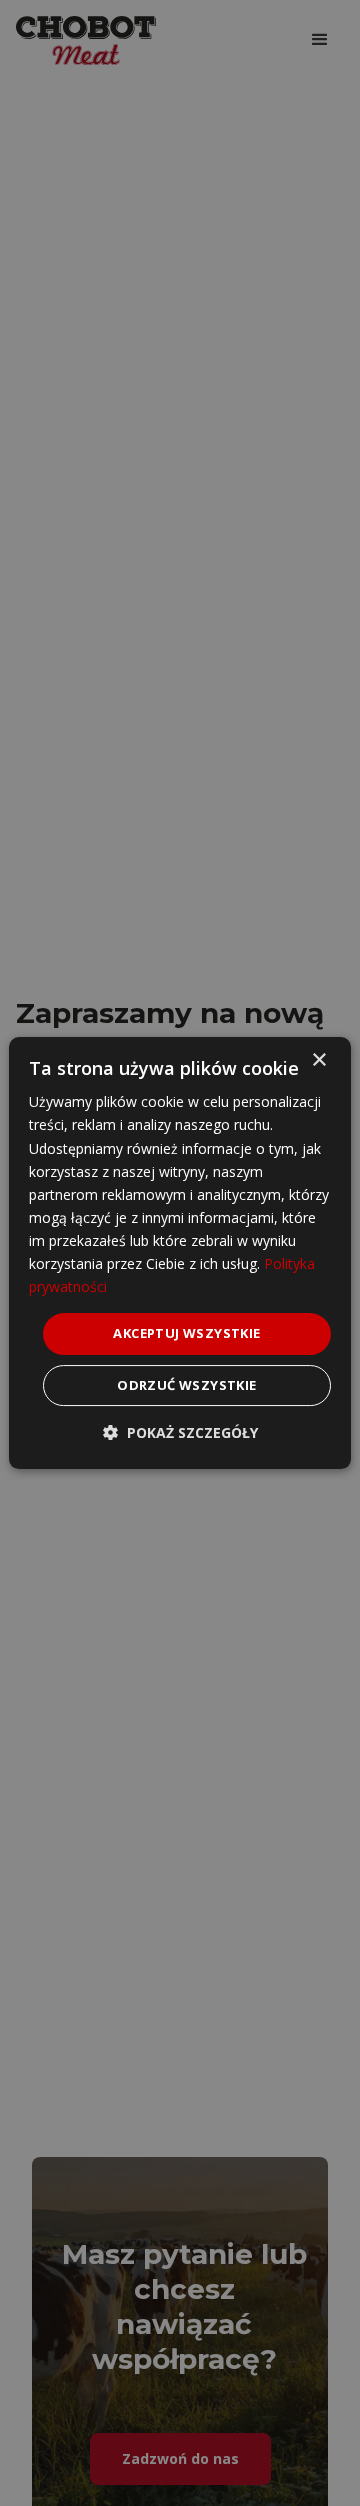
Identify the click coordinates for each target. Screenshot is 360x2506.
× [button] (318, 1060)
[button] (180, 1432)
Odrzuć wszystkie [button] (186, 1385)
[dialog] (180, 1253)
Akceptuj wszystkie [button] (186, 1333)
